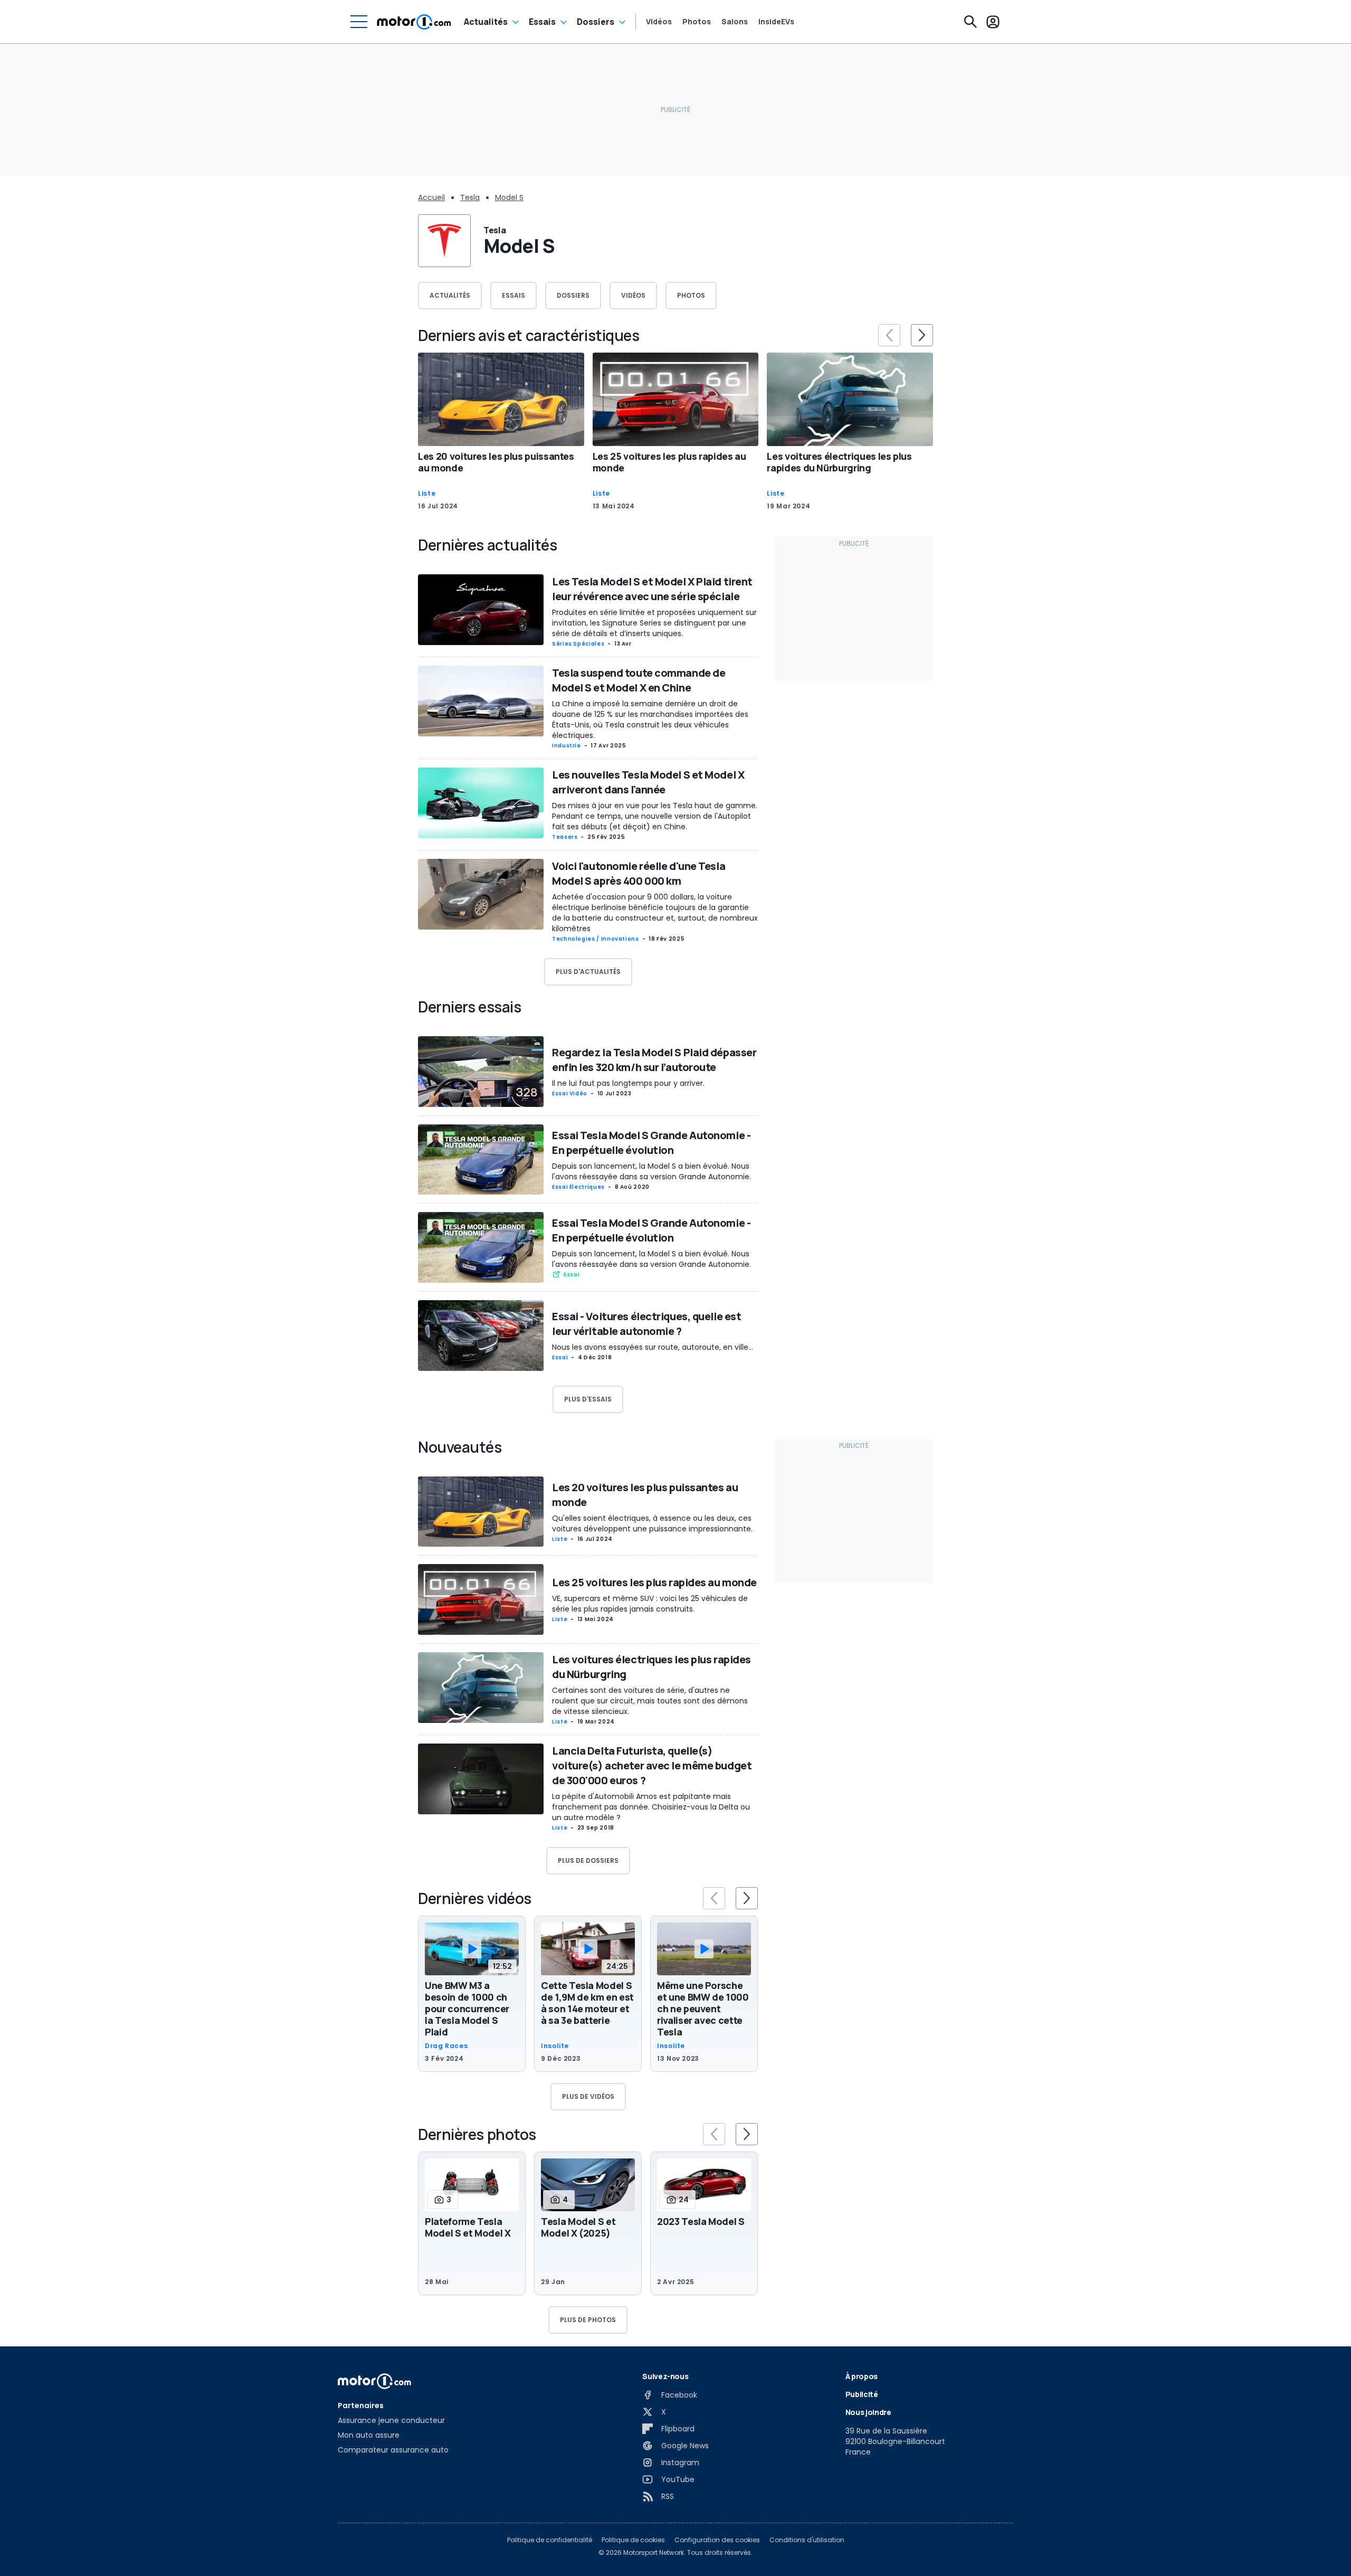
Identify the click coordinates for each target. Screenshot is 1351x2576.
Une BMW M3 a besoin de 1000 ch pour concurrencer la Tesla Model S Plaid (467, 2009)
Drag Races (446, 2046)
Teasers (565, 837)
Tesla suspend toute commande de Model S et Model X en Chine (639, 680)
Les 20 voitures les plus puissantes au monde (496, 462)
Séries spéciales (578, 644)
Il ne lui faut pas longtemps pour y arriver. (628, 1083)
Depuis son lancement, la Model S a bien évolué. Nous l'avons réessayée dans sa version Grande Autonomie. (651, 1171)
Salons (735, 22)
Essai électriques (578, 1187)
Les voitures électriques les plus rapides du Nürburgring (839, 462)
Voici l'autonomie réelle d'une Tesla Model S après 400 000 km (639, 873)
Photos (697, 22)
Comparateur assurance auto (393, 2450)
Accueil (431, 197)
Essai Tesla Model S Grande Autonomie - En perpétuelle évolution (651, 1143)
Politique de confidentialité (550, 2540)
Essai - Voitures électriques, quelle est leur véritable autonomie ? (646, 1324)
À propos (862, 2376)
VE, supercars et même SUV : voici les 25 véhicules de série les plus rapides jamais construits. (650, 1604)
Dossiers (596, 22)
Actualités (486, 22)
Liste (427, 494)
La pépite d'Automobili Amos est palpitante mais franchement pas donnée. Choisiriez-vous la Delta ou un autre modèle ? (651, 1807)
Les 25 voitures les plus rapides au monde (669, 462)
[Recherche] (971, 22)
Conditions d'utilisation (807, 2540)
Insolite (555, 2046)
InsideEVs (776, 22)
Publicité (862, 2394)
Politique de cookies (633, 2540)
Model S (509, 197)
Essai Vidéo (570, 1093)
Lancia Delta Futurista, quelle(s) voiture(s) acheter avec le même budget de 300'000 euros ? (652, 1765)
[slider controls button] (889, 335)
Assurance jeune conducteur (391, 2420)
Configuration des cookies (717, 2540)
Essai (572, 1275)
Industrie (567, 746)
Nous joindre (868, 2412)
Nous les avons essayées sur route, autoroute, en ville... (653, 1347)
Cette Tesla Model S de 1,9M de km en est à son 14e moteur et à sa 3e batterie (587, 2003)
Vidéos (659, 22)
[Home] (414, 22)
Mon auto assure (369, 2435)
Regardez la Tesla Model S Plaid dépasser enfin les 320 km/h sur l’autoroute (654, 1060)
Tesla (470, 197)
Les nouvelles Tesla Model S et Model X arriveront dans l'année (648, 782)
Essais (542, 22)
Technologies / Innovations (596, 939)
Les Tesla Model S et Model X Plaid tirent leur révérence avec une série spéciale (652, 589)
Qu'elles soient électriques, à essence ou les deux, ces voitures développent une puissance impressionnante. (652, 1523)
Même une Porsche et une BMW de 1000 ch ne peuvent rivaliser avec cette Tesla (703, 2009)
